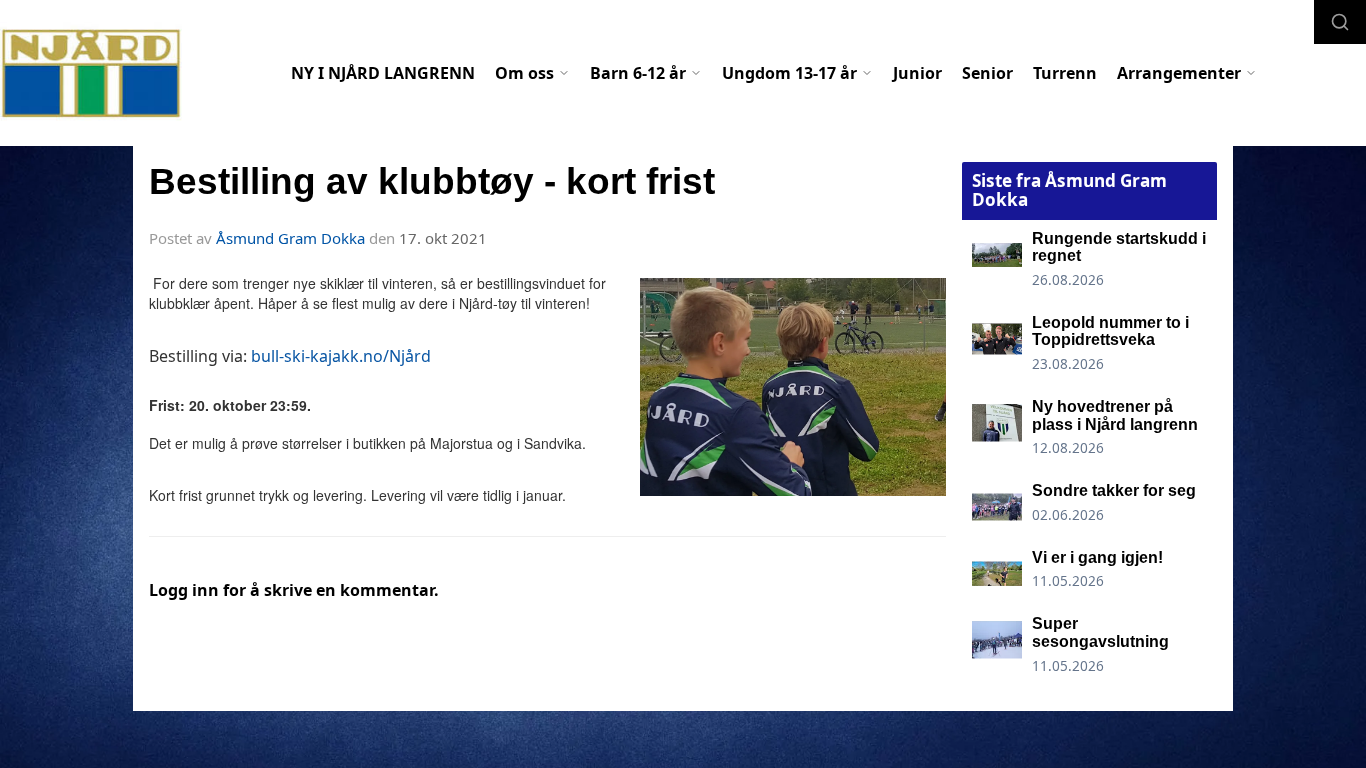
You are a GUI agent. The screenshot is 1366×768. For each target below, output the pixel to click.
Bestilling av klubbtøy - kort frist (432, 181)
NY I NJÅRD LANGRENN (383, 73)
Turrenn (1065, 73)
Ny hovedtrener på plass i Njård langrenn (1115, 415)
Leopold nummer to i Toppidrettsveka (1110, 331)
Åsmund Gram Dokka (290, 238)
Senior (987, 73)
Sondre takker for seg (1114, 490)
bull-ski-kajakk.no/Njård (341, 356)
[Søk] (1340, 22)
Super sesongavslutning (1100, 632)
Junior (917, 73)
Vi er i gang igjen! (1097, 557)
